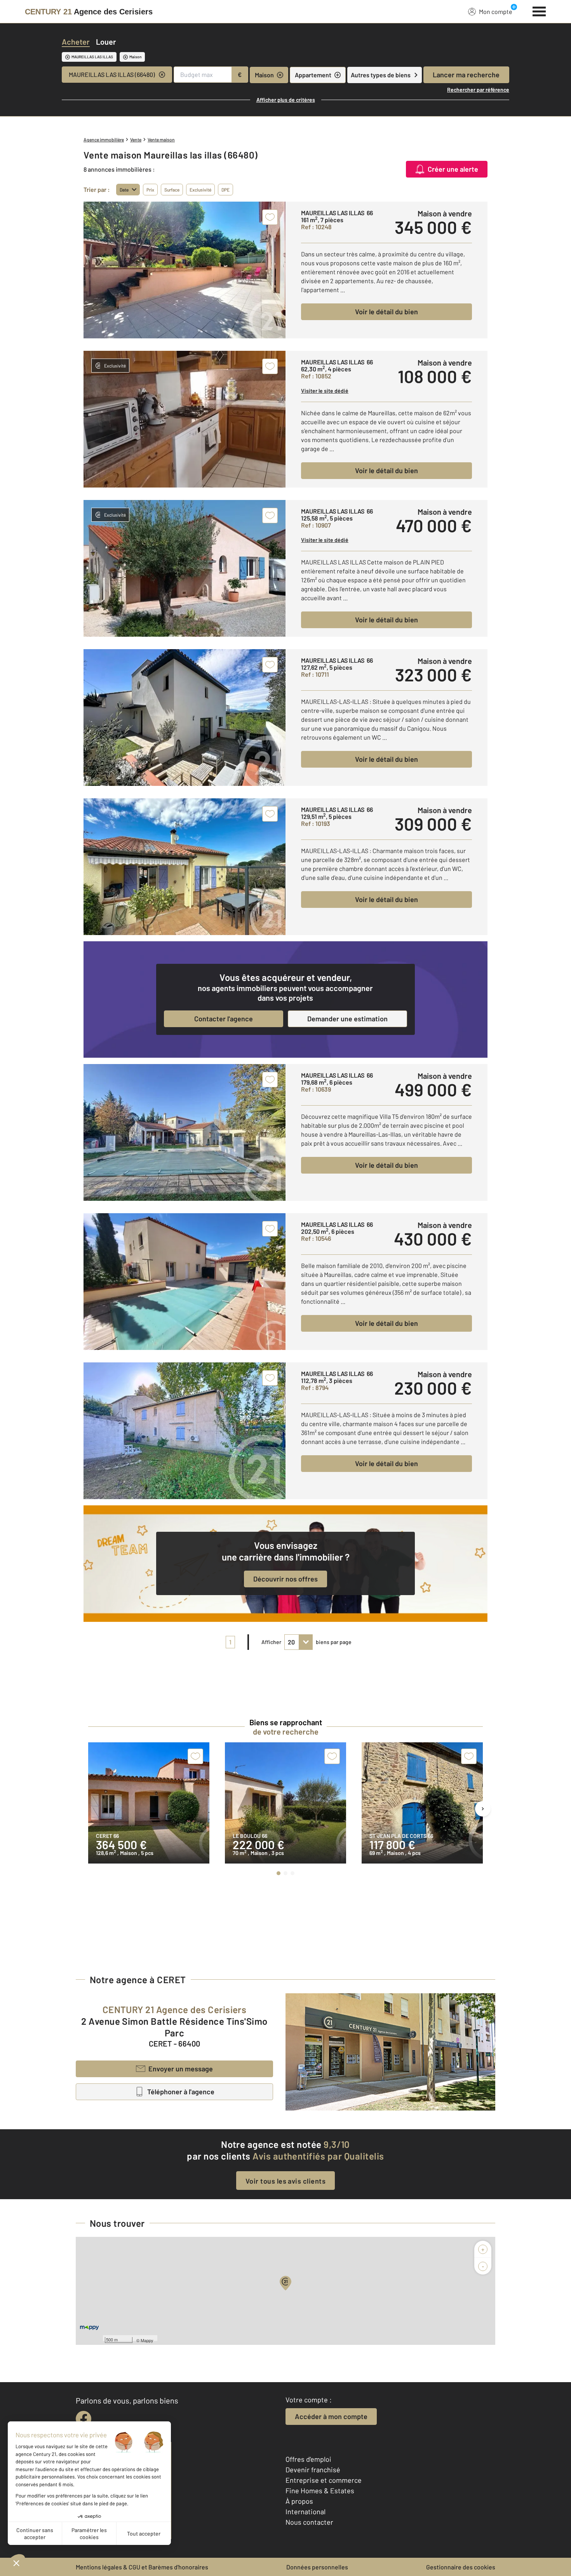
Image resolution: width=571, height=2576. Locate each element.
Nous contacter (309, 2522)
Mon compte (496, 11)
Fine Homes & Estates (320, 2491)
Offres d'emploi (308, 2459)
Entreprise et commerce (324, 2480)
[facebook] (84, 2419)
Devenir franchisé (313, 2470)
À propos (299, 2501)
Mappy (147, 2340)
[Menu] (539, 10)
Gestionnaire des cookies (461, 2567)
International (306, 2512)
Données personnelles (317, 2567)
